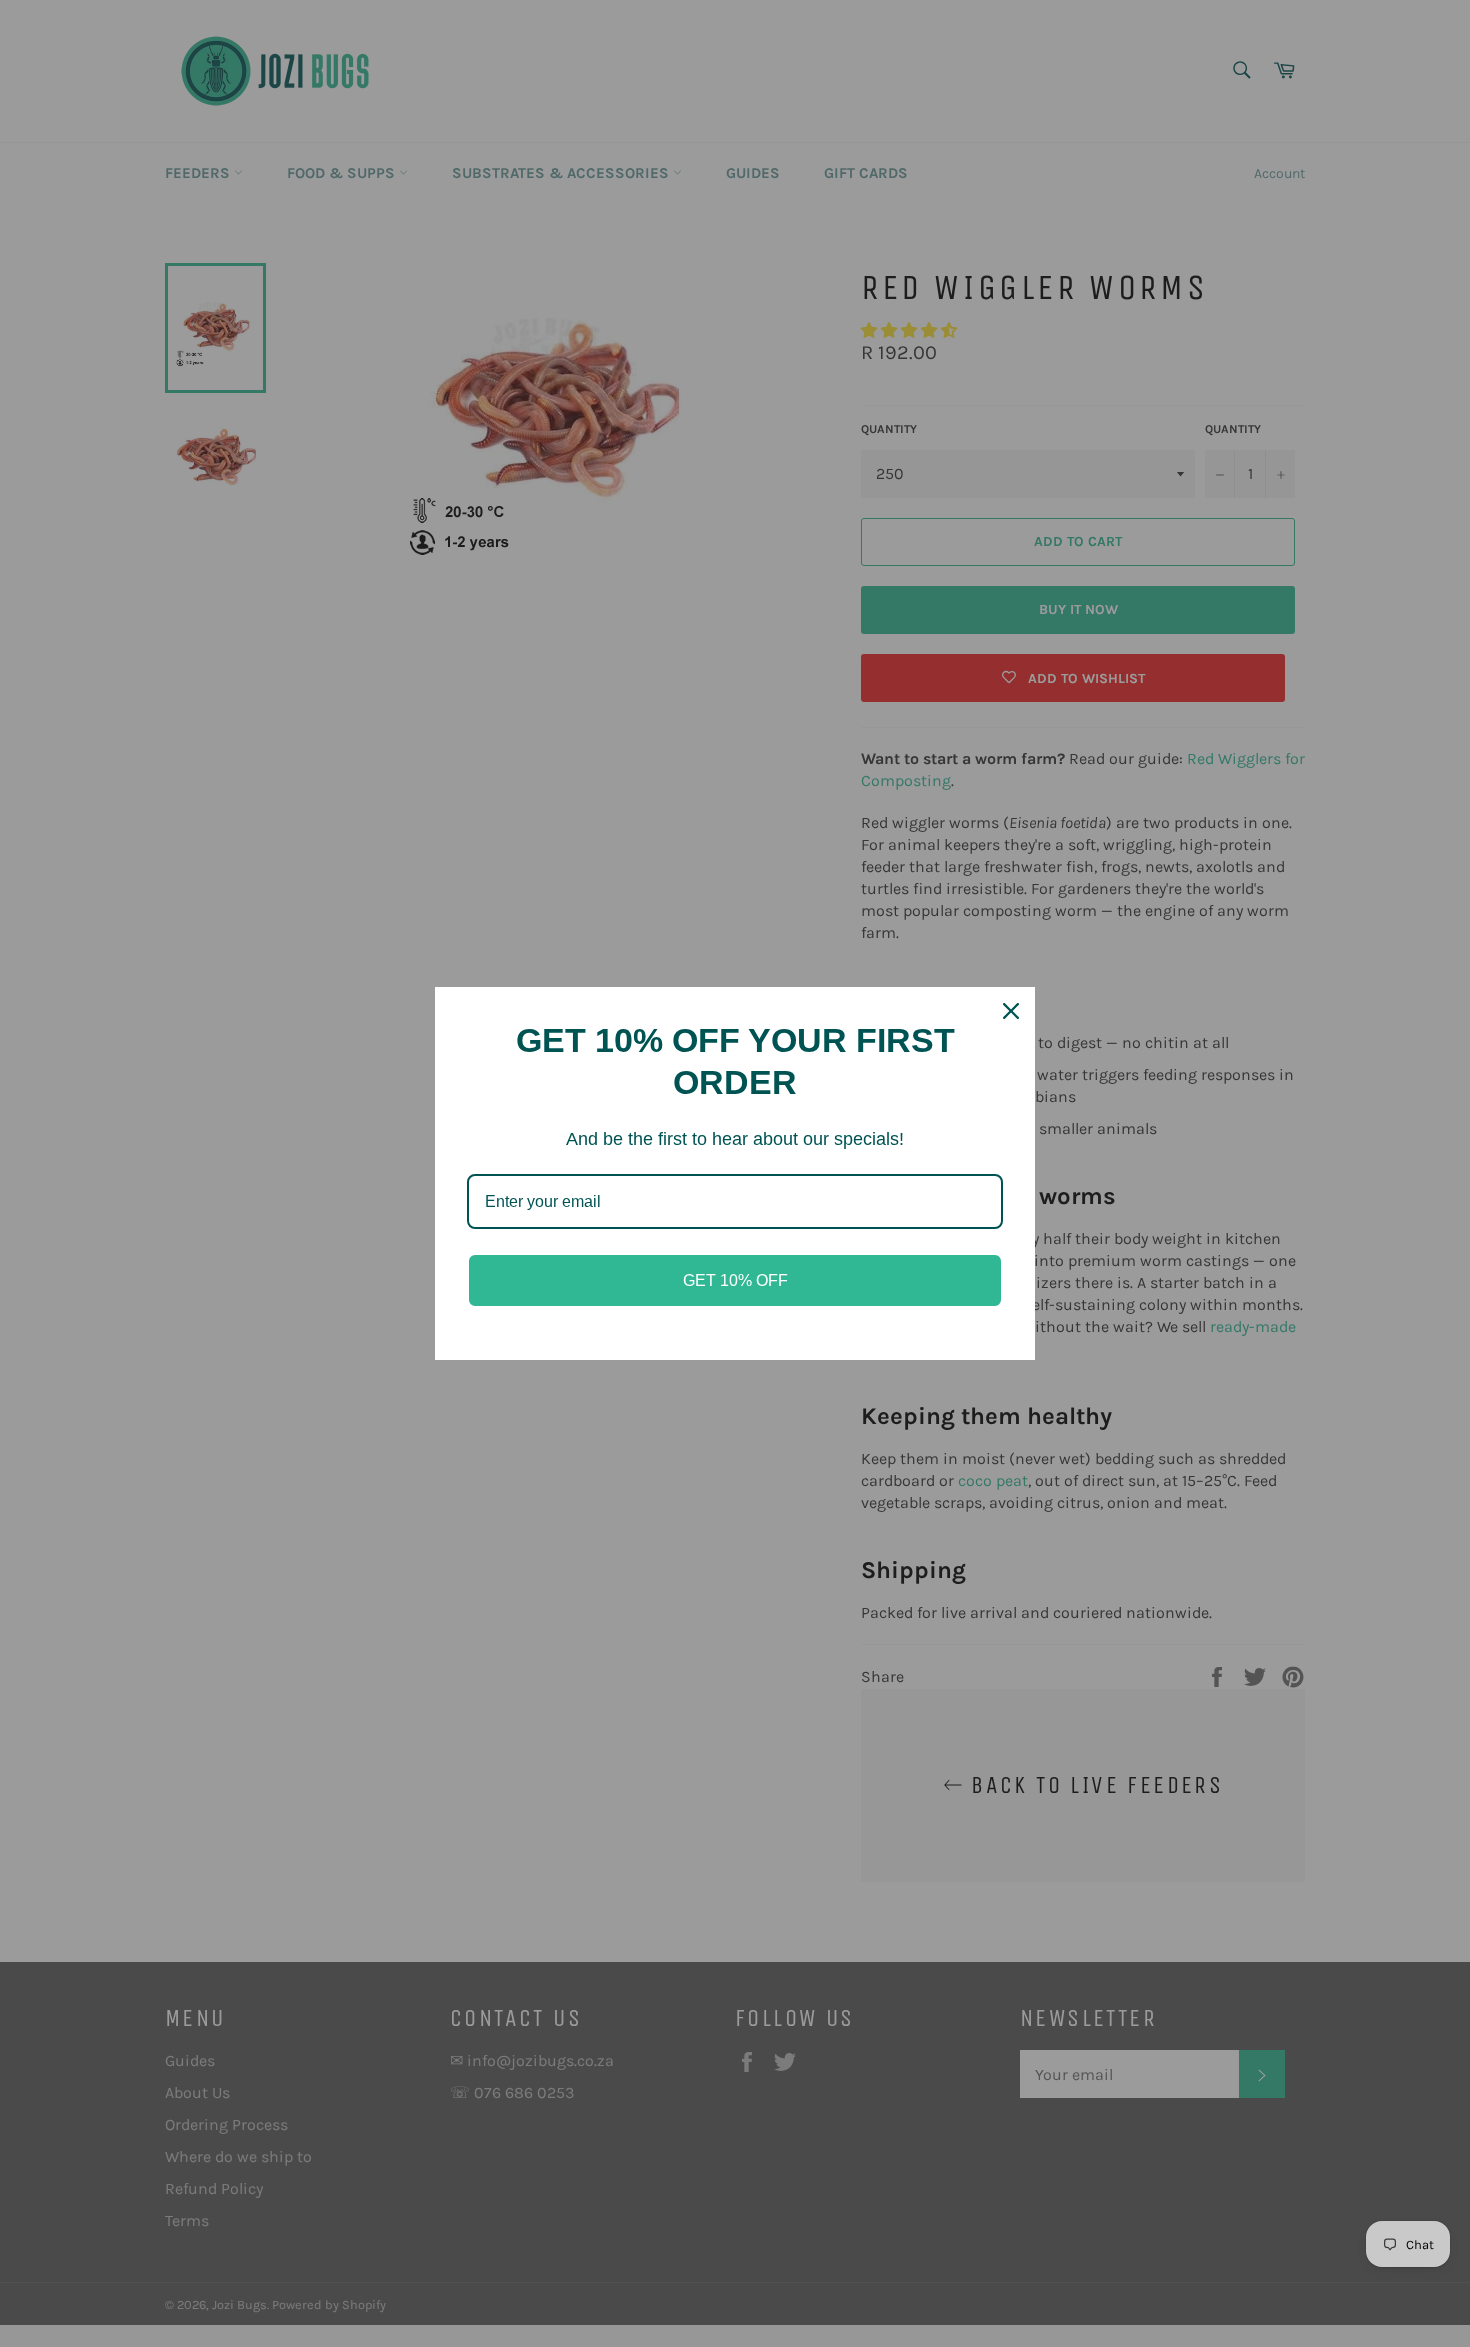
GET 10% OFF (735, 1280)
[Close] (1011, 1011)
